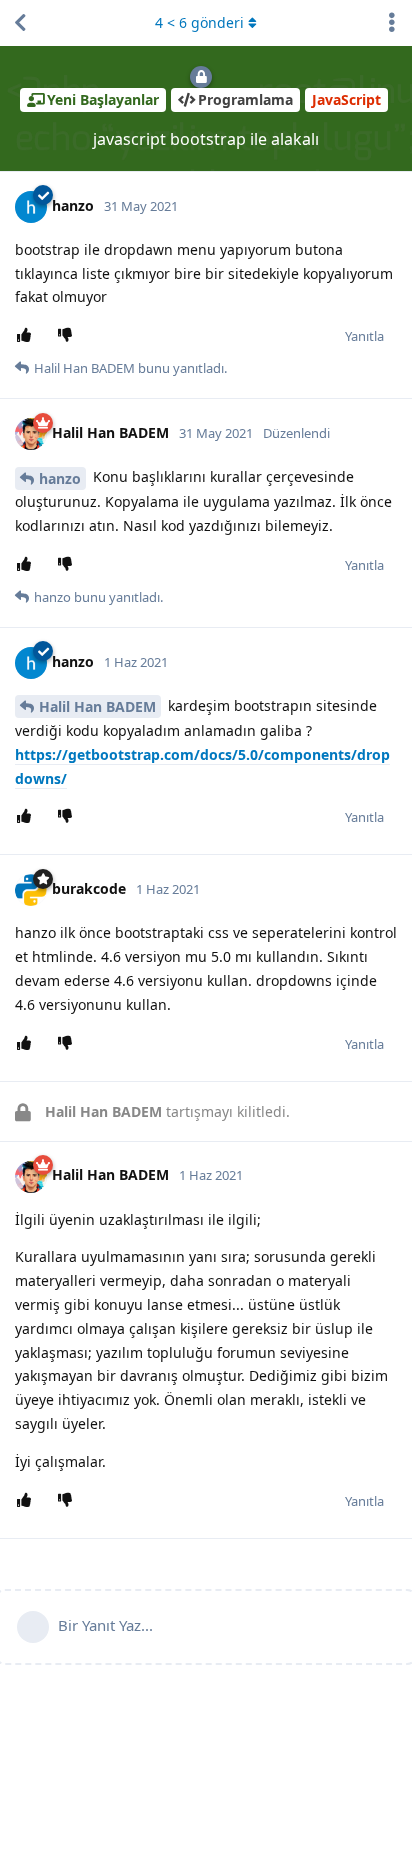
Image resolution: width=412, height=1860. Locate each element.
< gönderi (199, 22)
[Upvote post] (27, 336)
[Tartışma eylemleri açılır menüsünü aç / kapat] (392, 23)
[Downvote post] (68, 336)
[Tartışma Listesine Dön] (20, 23)
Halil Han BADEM (97, 706)
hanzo (60, 478)
